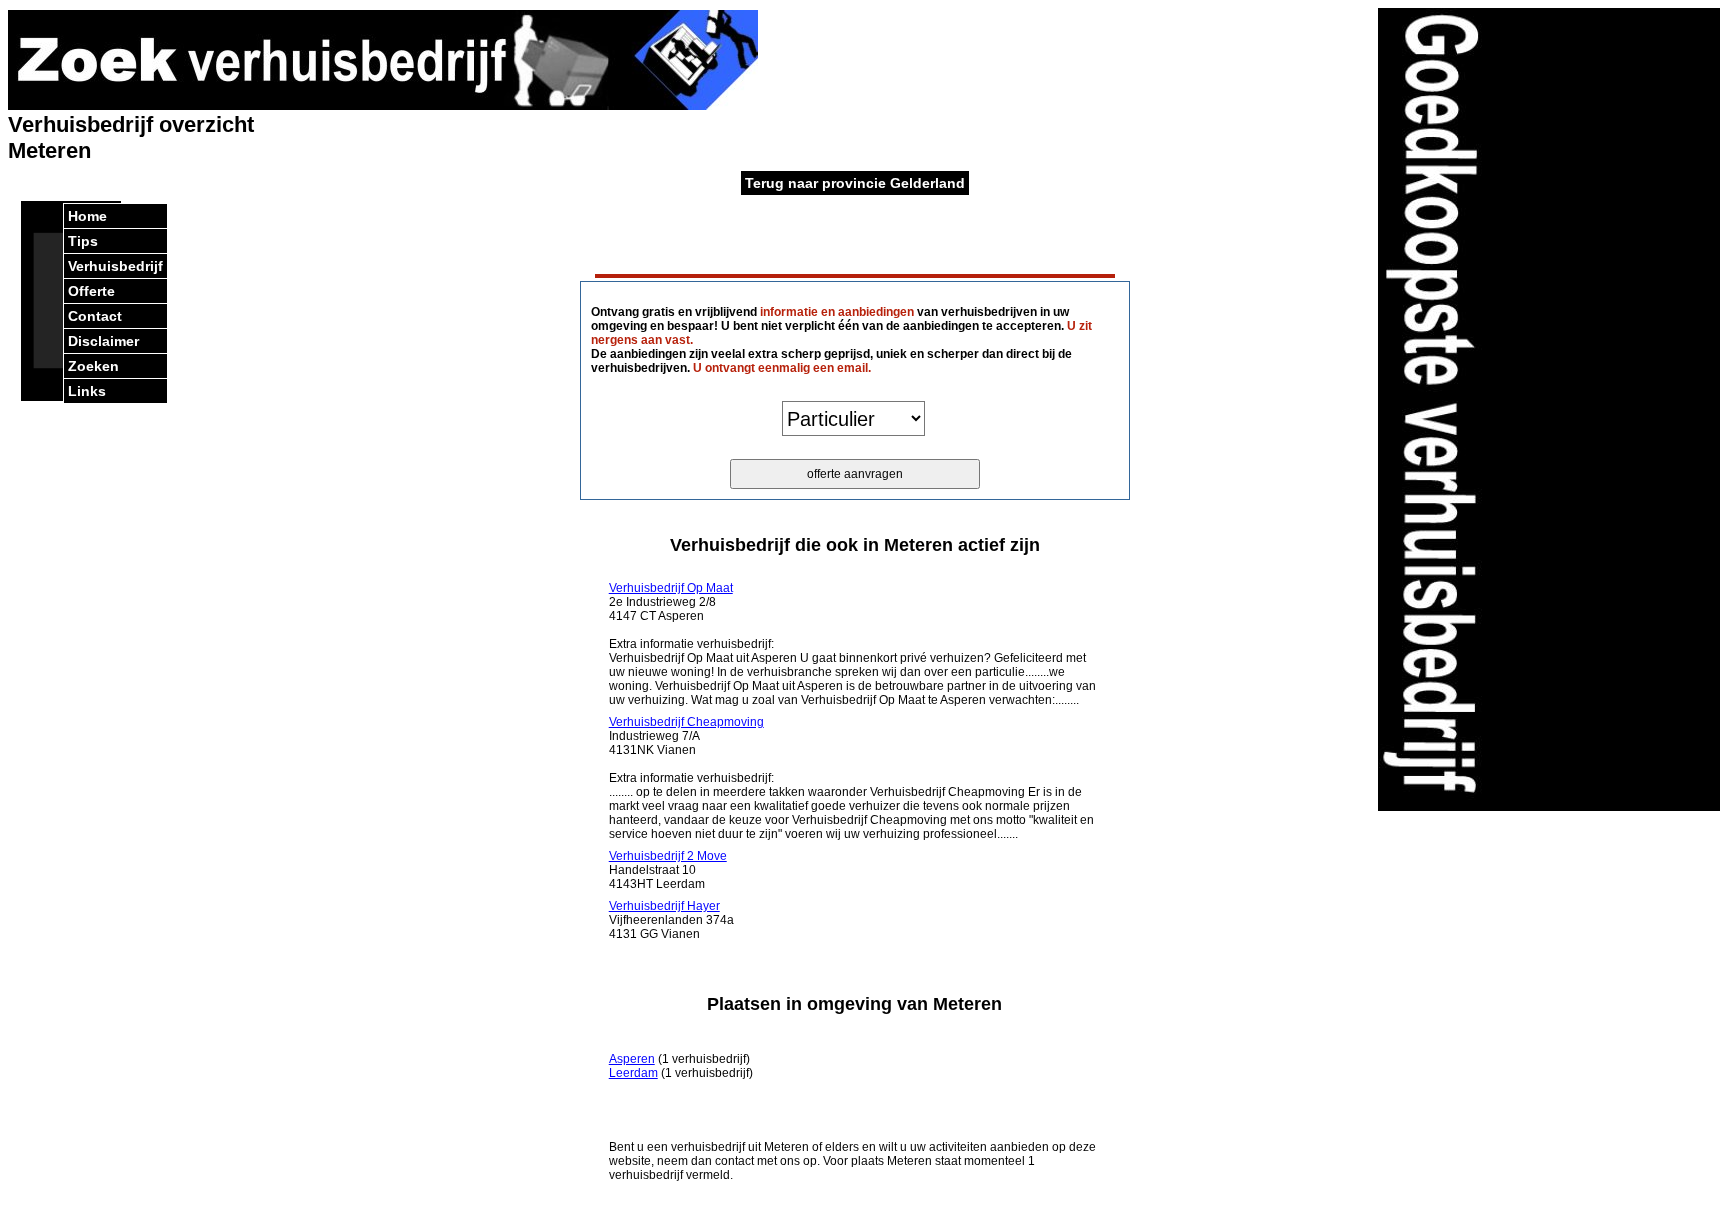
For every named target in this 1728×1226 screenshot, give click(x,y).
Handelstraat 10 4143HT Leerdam (668, 870)
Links (87, 391)
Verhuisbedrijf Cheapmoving (686, 722)
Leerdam (633, 1073)
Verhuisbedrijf (115, 266)
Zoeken (93, 366)
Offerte (91, 291)
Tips (83, 241)
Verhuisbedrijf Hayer (664, 906)
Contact (95, 316)
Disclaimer (103, 341)
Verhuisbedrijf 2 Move (668, 856)
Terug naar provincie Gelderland (855, 183)
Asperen (632, 1059)
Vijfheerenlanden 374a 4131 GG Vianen (671, 920)
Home (87, 216)
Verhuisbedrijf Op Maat (671, 588)
